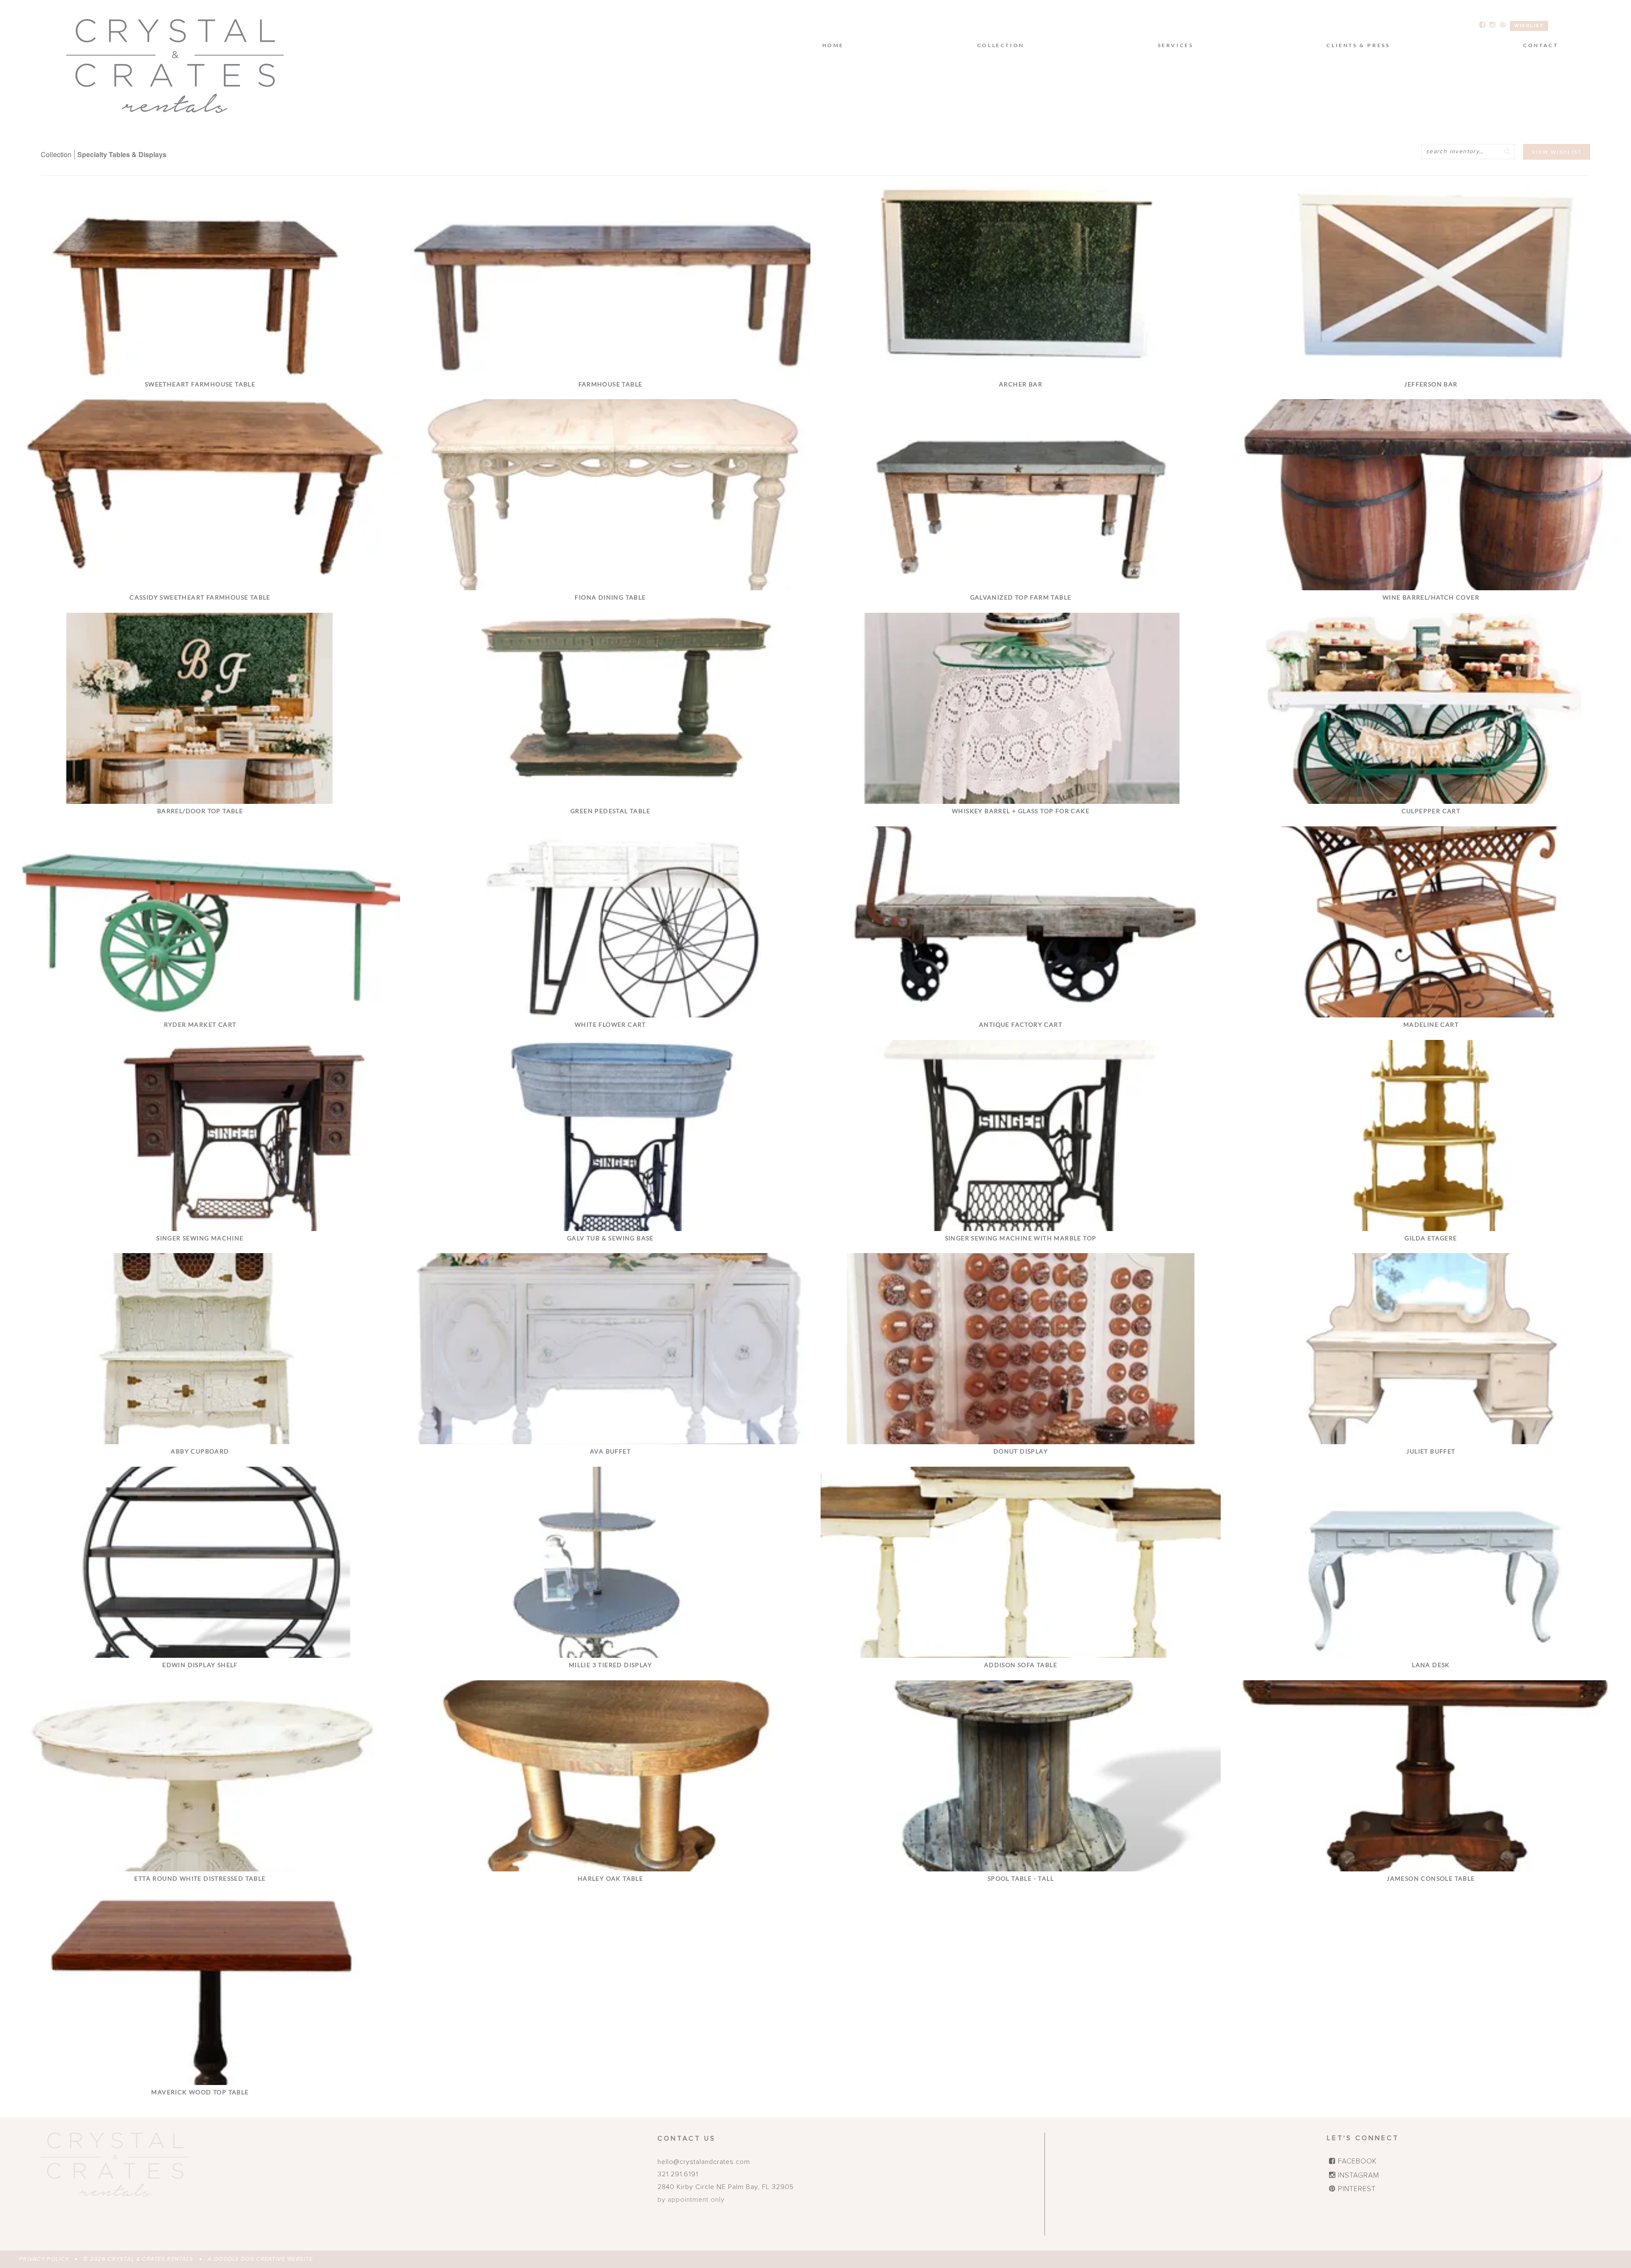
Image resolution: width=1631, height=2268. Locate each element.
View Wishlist (1557, 152)
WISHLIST (1529, 26)
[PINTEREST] (1503, 25)
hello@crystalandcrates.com (704, 2162)
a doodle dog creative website (260, 2259)
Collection (56, 154)
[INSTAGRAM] (1493, 25)
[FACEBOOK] (1482, 25)
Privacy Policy (44, 2259)
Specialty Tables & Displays (122, 154)
